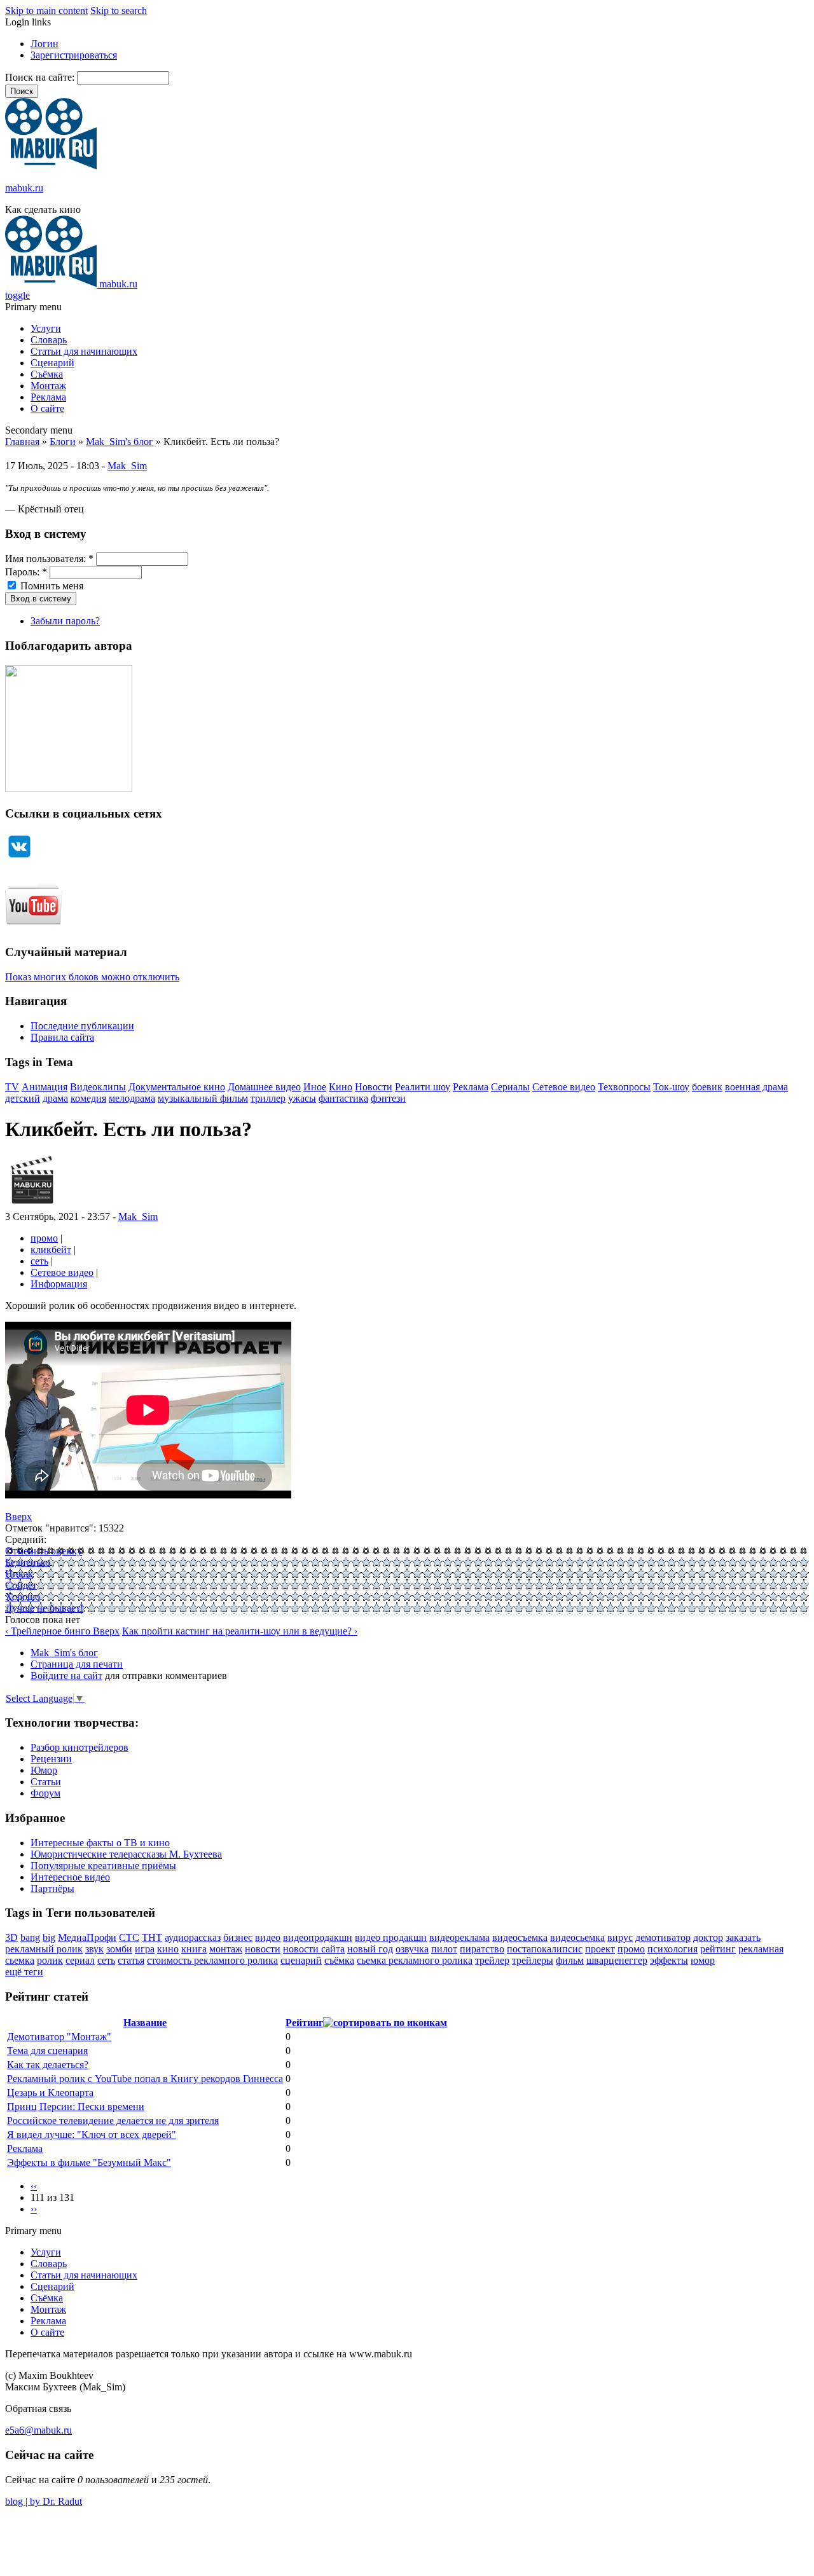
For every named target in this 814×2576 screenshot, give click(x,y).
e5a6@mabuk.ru (38, 2430)
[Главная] (51, 166)
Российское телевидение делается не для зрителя (113, 2120)
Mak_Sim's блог (120, 442)
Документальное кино (177, 1087)
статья (131, 1960)
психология (673, 1949)
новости (263, 1949)
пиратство (482, 1949)
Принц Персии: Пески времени (76, 2107)
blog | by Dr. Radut (44, 2501)
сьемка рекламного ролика (415, 1960)
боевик (707, 1087)
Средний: (26, 1539)
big (49, 1937)
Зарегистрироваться (74, 55)
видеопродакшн (318, 1937)
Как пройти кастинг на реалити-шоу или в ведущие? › (240, 1631)
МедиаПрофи (87, 1937)
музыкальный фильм (203, 1098)
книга (194, 1949)
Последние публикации (82, 1026)
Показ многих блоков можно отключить (92, 977)
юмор (703, 1960)
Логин (45, 44)
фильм (570, 1960)
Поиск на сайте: (41, 77)
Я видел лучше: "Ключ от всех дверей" (92, 2134)
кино (168, 1949)
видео (268, 1937)
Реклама (48, 397)
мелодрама (132, 1098)
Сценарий (52, 363)
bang (30, 1937)
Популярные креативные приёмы (103, 1866)
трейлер (492, 1960)
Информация (59, 1284)
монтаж (226, 1949)
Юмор (44, 1770)
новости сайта (314, 1949)
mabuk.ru (24, 188)
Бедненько (28, 1562)
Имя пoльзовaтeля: (49, 558)
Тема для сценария (47, 2051)
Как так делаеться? (48, 2065)
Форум (45, 1793)
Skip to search (119, 10)
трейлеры (533, 1960)
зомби (119, 1949)
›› (34, 2209)
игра (145, 1949)
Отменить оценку (44, 1551)
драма (55, 1098)
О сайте (47, 408)
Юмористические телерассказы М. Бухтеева (126, 1854)
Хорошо (23, 1597)
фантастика (343, 1098)
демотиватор (663, 1937)
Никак (19, 1574)
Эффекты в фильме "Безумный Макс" (89, 2162)
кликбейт (51, 1250)
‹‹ (34, 2186)
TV (12, 1087)
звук (94, 1949)
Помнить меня (51, 586)
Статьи (46, 1782)
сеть (39, 1261)
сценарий (301, 1960)
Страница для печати (77, 1664)
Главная (22, 442)
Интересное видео (70, 1877)
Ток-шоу (671, 1087)
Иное (315, 1087)
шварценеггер (617, 1960)
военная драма (756, 1087)
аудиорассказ (193, 1937)
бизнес (238, 1937)
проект (600, 1949)
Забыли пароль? (65, 621)
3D (11, 1937)
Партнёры (52, 1888)
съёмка (339, 1960)
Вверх (18, 1517)
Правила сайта (62, 1037)
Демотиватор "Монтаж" (59, 2037)
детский (23, 1098)
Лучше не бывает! (44, 1608)
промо (44, 1238)
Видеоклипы (98, 1087)
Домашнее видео (264, 1087)
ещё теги (24, 1972)
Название (145, 2023)
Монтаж (48, 386)
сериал (80, 1960)
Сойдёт (21, 1585)
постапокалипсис (545, 1949)
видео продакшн (391, 1937)
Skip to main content (46, 10)
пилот (444, 1949)
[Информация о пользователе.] (32, 1205)
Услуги (46, 328)
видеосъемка (520, 1937)
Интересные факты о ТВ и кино (100, 1843)
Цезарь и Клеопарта (50, 2093)
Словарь (49, 340)
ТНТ (152, 1937)
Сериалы (510, 1087)
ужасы (302, 1098)
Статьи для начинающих (84, 351)
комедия (88, 1098)
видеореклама (459, 1937)
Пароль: (26, 572)
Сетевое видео (564, 1087)
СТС (129, 1937)
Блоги (63, 442)
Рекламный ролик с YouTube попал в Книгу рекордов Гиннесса (145, 2079)
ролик (50, 1960)
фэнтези (388, 1098)
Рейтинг (304, 2023)
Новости (374, 1087)
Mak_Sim (127, 466)
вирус (620, 1937)
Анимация (45, 1087)
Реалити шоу (423, 1087)
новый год (370, 1949)
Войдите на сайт (66, 1675)
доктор (708, 1937)
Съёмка (47, 374)
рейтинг (718, 1949)
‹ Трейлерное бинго (49, 1631)
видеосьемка (577, 1937)
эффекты (669, 1960)
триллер (268, 1098)
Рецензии (51, 1759)
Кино (341, 1087)
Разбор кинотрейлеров (79, 1747)
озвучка (412, 1949)
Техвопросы (624, 1087)
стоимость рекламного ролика (212, 1960)
